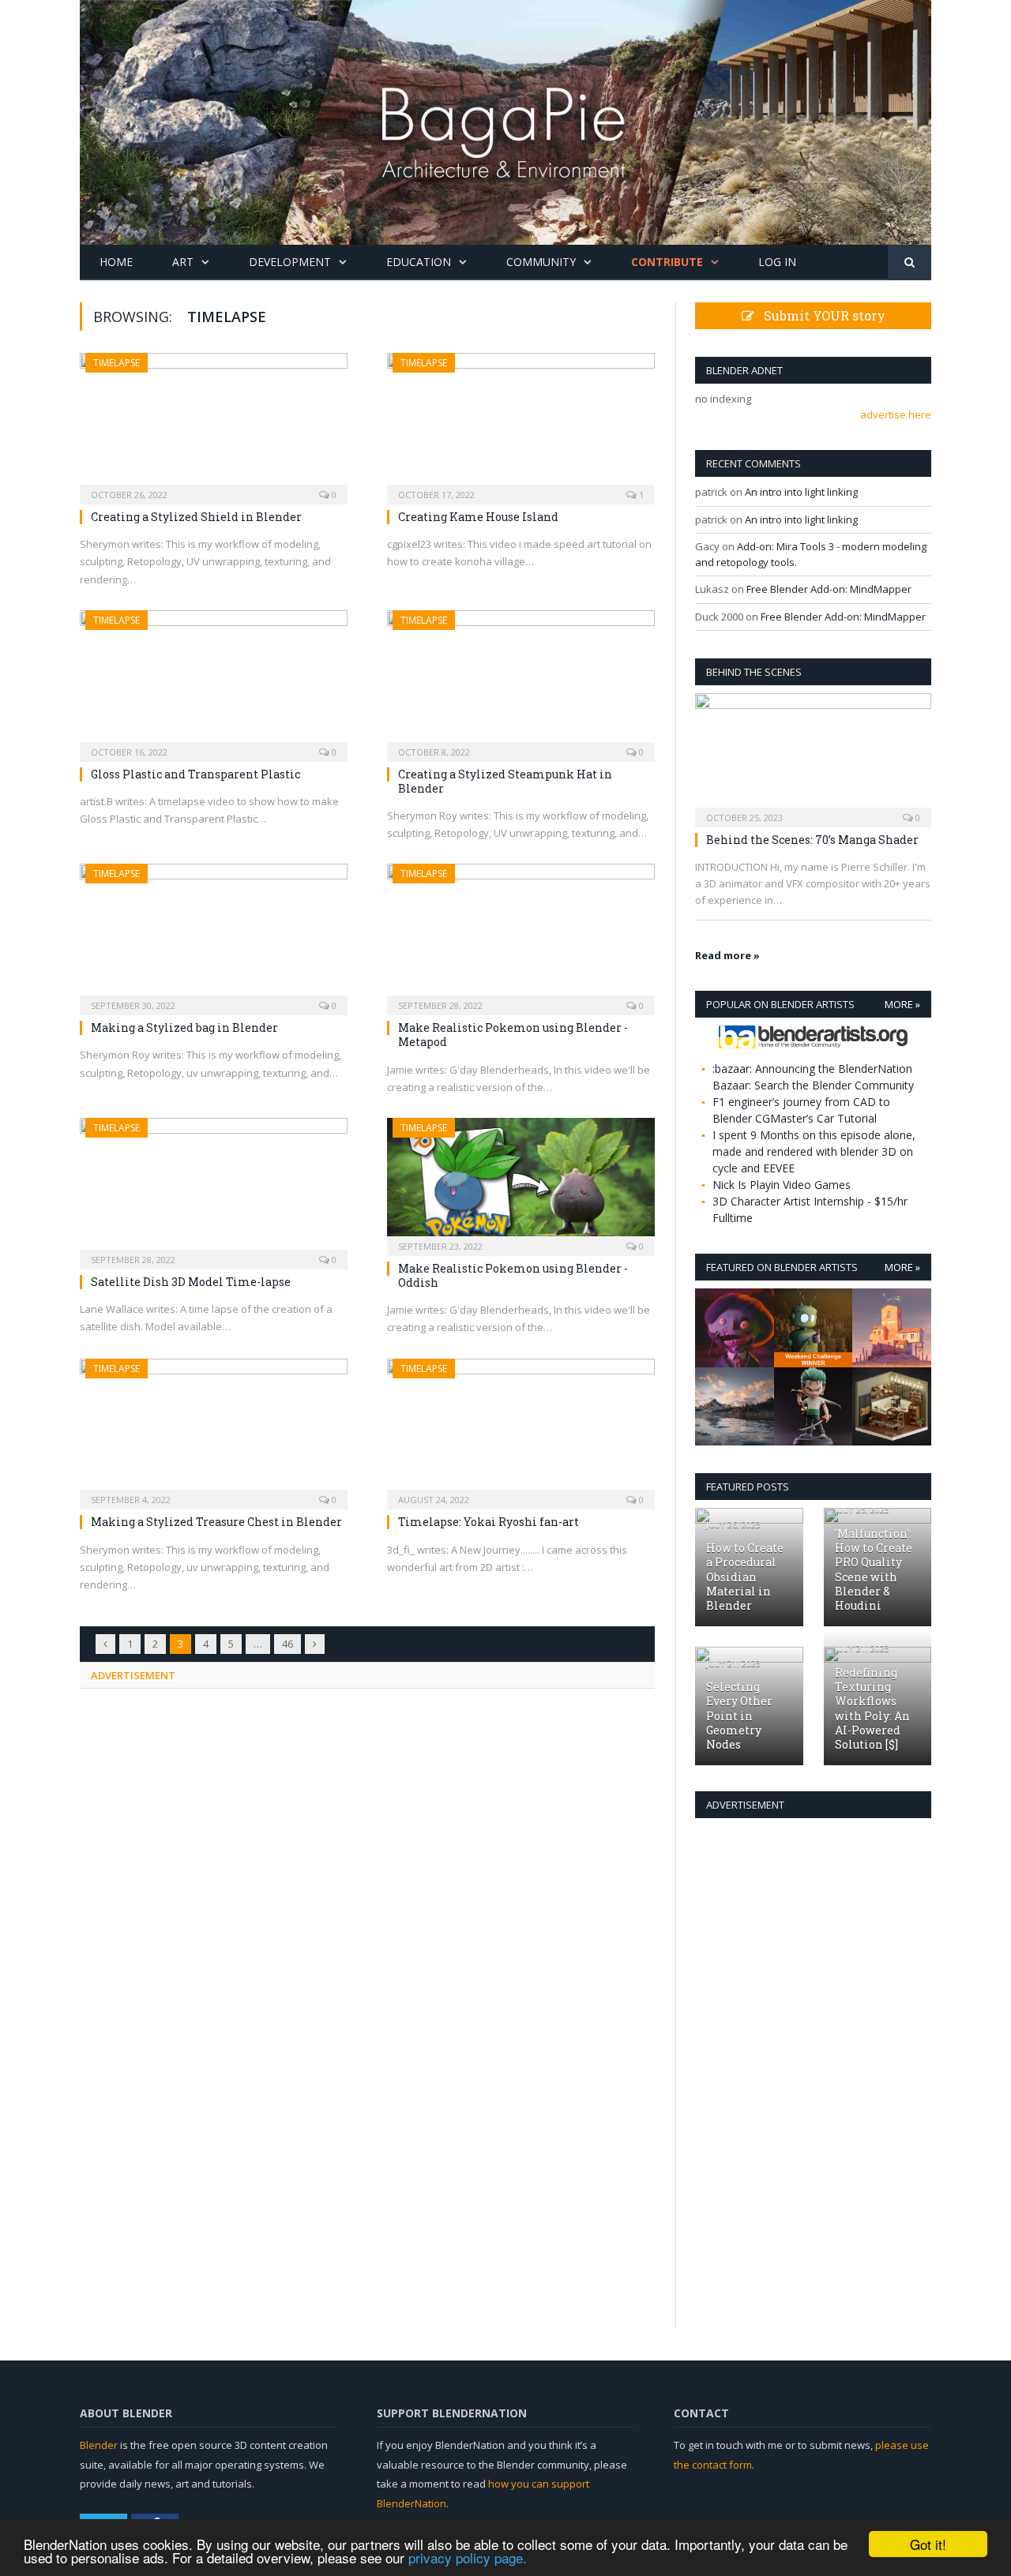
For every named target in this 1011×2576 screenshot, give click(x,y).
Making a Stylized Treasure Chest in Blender (216, 1522)
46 (288, 1644)
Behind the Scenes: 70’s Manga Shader (812, 840)
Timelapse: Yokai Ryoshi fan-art (489, 1522)
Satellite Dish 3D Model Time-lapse (191, 1282)
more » (902, 1004)
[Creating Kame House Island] (521, 424)
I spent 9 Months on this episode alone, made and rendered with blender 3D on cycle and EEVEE (814, 1151)
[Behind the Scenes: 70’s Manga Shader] (813, 755)
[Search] (910, 262)
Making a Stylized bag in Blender (184, 1027)
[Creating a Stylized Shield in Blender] (214, 424)
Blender (99, 2445)
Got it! (928, 2544)
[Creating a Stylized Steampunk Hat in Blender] (521, 681)
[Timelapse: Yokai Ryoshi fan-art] (521, 1429)
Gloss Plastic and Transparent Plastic (195, 774)
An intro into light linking (801, 492)
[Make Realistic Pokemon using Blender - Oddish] (521, 1182)
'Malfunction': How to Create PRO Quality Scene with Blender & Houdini (874, 1569)
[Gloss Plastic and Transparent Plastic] (214, 681)
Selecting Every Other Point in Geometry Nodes (739, 1715)
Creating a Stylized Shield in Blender (196, 517)
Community (541, 262)
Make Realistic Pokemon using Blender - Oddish (513, 1275)
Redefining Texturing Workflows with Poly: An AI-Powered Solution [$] (872, 1708)
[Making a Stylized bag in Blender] (214, 934)
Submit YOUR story (820, 315)
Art (183, 262)
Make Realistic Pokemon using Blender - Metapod (513, 1035)
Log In (777, 262)
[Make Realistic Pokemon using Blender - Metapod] (521, 934)
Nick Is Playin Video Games (782, 1185)
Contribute (667, 262)
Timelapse (117, 363)
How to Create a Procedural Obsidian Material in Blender (745, 1577)
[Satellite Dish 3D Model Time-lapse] (214, 1189)
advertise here (896, 414)
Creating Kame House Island (478, 517)
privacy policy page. (468, 2557)
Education (419, 262)
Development (290, 262)
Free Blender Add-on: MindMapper (829, 589)
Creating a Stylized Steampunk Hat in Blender (505, 781)
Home (116, 262)
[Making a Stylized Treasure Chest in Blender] (214, 1429)
